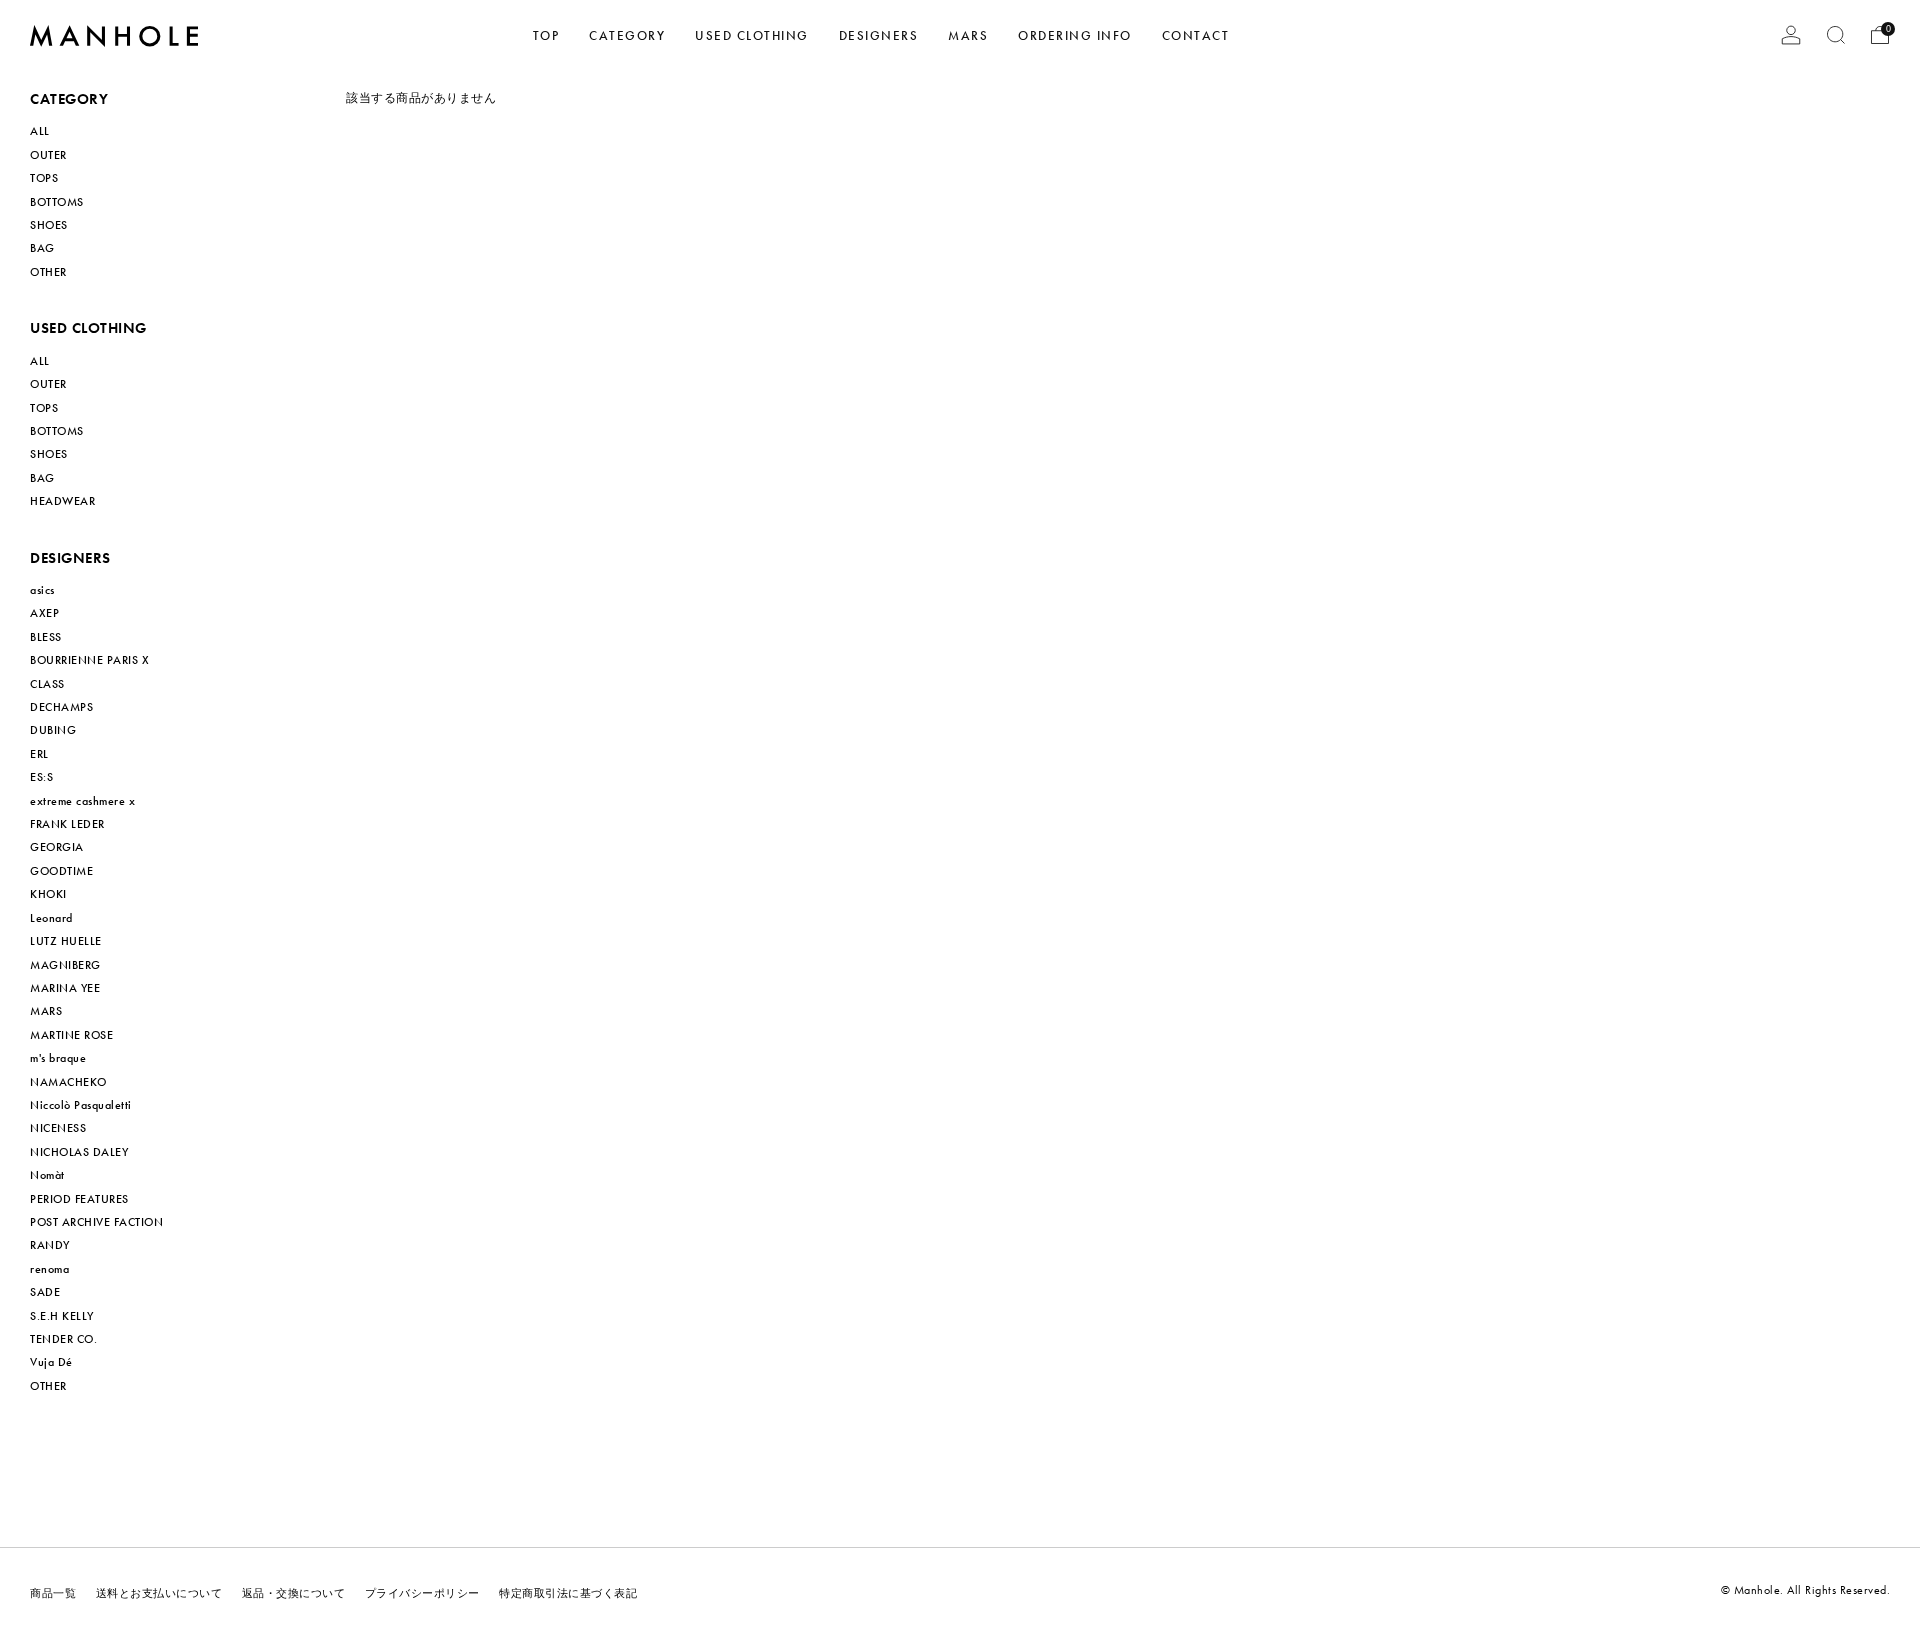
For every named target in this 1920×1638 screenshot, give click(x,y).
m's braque (58, 1058)
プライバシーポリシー (422, 1593)
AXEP (44, 613)
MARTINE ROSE (71, 1035)
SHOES (49, 225)
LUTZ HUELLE (66, 941)
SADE (45, 1292)
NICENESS (58, 1128)
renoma (49, 1269)
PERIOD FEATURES (79, 1199)
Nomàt (47, 1175)
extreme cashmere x (82, 801)
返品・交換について (294, 1593)
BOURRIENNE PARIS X (89, 660)
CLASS (47, 684)
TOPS (44, 178)
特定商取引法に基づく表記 (568, 1593)
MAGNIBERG (65, 965)
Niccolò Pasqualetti (81, 1105)
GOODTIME (61, 871)
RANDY (50, 1245)
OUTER (48, 155)
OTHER (48, 272)
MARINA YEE (65, 988)
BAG (42, 248)
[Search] (1836, 35)
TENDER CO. (63, 1339)
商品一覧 (53, 1593)
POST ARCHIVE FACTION (96, 1222)
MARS (46, 1011)
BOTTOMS (57, 202)
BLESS (46, 637)
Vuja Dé (51, 1362)
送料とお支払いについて (159, 1593)
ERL (39, 754)
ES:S (41, 777)
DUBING (53, 730)
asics (42, 590)
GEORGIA (57, 847)
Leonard (51, 918)
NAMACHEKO (68, 1082)
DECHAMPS (61, 707)
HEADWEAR (62, 501)
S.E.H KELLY (62, 1316)
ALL (40, 131)
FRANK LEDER (67, 824)
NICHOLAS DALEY (79, 1152)
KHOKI (48, 894)
